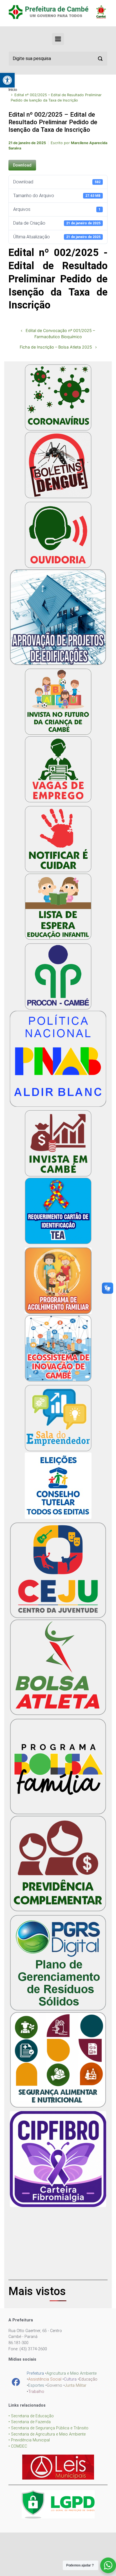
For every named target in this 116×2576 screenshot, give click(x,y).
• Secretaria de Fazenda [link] (30, 2422)
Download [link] (22, 165)
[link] (7, 80)
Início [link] (13, 90)
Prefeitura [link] (35, 2373)
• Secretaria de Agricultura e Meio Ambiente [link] (47, 2434)
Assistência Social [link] (45, 2379)
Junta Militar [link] (76, 2385)
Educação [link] (88, 2379)
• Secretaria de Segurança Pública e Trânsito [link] (48, 2428)
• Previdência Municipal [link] (29, 2440)
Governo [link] (54, 2385)
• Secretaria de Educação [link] (31, 2416)
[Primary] (58, 39)
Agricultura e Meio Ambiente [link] (72, 2373)
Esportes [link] (36, 2385)
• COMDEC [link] (18, 2446)
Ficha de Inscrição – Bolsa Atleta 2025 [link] (56, 347)
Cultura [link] (70, 2379)
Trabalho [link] (36, 2392)
